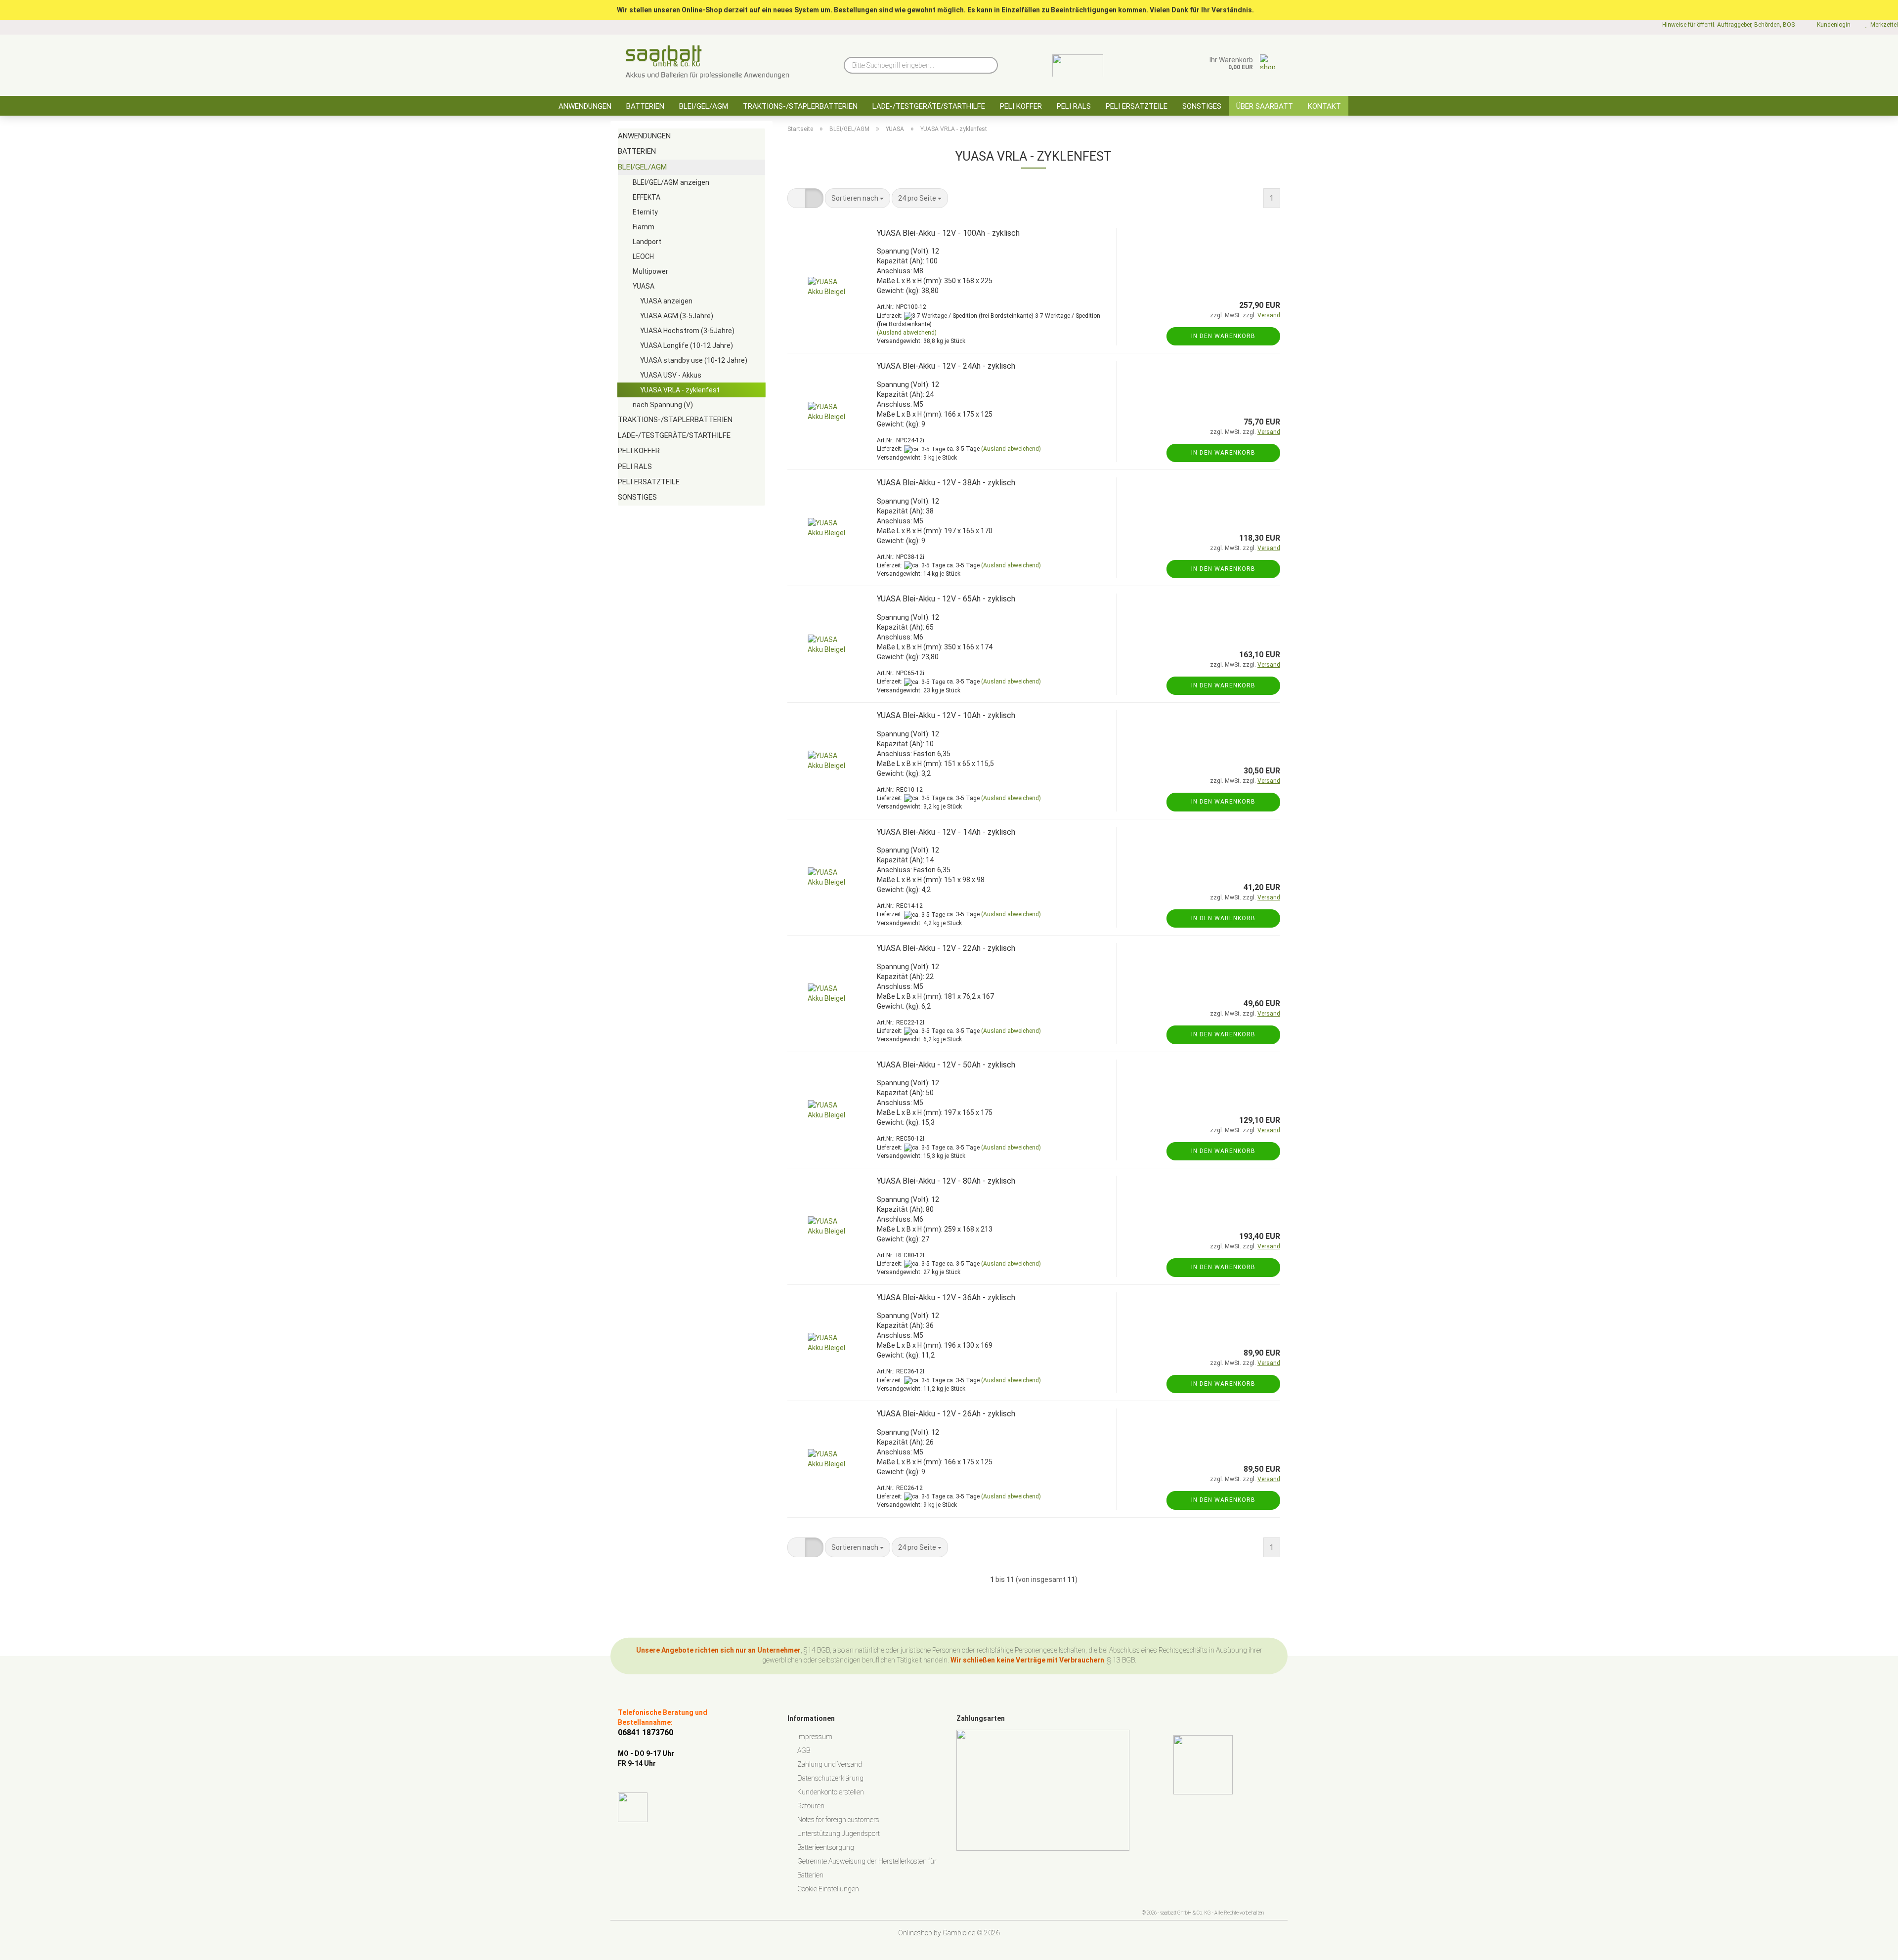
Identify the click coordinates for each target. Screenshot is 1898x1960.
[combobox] (858, 198)
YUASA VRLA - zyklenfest (680, 390)
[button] (797, 198)
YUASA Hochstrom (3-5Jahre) (687, 331)
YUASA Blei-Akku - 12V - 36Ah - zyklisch (946, 1298)
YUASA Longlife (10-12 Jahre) (687, 345)
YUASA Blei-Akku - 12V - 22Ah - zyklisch (946, 948)
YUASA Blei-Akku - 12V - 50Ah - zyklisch (946, 1065)
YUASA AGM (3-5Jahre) (677, 316)
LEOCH (643, 256)
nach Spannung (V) (663, 405)
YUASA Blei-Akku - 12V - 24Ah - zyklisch (946, 366)
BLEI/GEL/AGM (704, 106)
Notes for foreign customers (838, 1820)
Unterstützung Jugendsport (839, 1833)
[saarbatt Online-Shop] (708, 62)
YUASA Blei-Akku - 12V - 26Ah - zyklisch (946, 1414)
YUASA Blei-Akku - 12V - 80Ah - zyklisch (946, 1181)
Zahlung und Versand (830, 1764)
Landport (647, 242)
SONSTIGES (1202, 106)
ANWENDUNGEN (585, 106)
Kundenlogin (1832, 25)
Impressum (815, 1737)
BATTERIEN (645, 106)
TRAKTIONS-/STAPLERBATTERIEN (800, 106)
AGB (804, 1750)
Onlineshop (915, 1933)
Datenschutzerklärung (830, 1778)
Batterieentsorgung (826, 1847)
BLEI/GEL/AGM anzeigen (671, 182)
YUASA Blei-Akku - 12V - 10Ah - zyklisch (946, 715)
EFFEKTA (647, 197)
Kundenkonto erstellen (831, 1792)
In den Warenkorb (1223, 336)
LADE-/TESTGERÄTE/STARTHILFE (929, 106)
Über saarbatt (1265, 106)
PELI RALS (1074, 106)
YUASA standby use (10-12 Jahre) (694, 360)
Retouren (811, 1806)
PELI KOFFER (1021, 106)
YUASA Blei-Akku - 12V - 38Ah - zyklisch (946, 483)
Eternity (645, 212)
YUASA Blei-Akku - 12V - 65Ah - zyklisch (946, 599)
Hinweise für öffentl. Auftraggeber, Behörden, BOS (1728, 25)
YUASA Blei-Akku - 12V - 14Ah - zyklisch (946, 832)
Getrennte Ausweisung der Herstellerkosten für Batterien (867, 1868)
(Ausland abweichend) (907, 333)
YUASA (644, 286)
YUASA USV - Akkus (671, 375)
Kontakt (1324, 106)
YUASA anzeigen (666, 301)
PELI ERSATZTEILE (1137, 106)
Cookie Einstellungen (828, 1889)
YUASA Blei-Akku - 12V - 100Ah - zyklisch (948, 233)
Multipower (650, 271)
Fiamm (644, 227)
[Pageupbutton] (1871, 1945)
